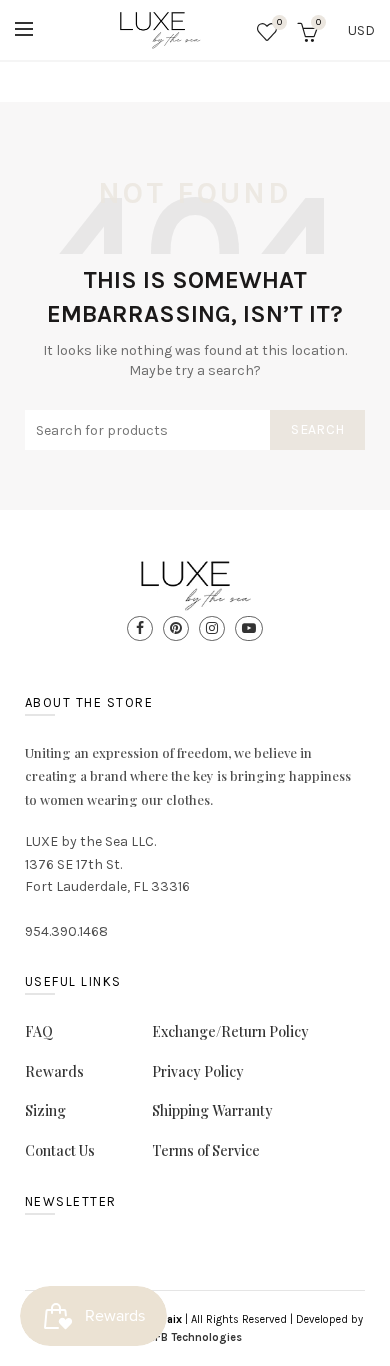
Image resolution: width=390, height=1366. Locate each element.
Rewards (54, 1071)
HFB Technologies (195, 1337)
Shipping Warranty (212, 1110)
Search (317, 429)
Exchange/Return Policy (230, 1031)
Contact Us (60, 1150)
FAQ (39, 1031)
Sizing (45, 1110)
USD (361, 30)
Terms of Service (206, 1150)
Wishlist (279, 22)
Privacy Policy (198, 1071)
